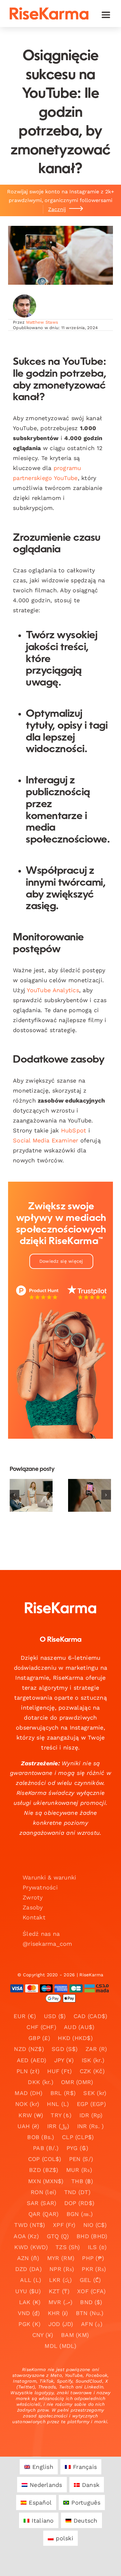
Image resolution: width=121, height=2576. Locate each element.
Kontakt (34, 1917)
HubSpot (74, 1130)
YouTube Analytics (53, 990)
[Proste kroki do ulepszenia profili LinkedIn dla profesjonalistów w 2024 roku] (31, 1495)
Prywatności (40, 1887)
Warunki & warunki (50, 1877)
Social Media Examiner (46, 1140)
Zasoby (33, 1907)
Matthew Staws (42, 322)
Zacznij (57, 209)
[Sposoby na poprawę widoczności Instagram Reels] (90, 1495)
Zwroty (33, 1897)
